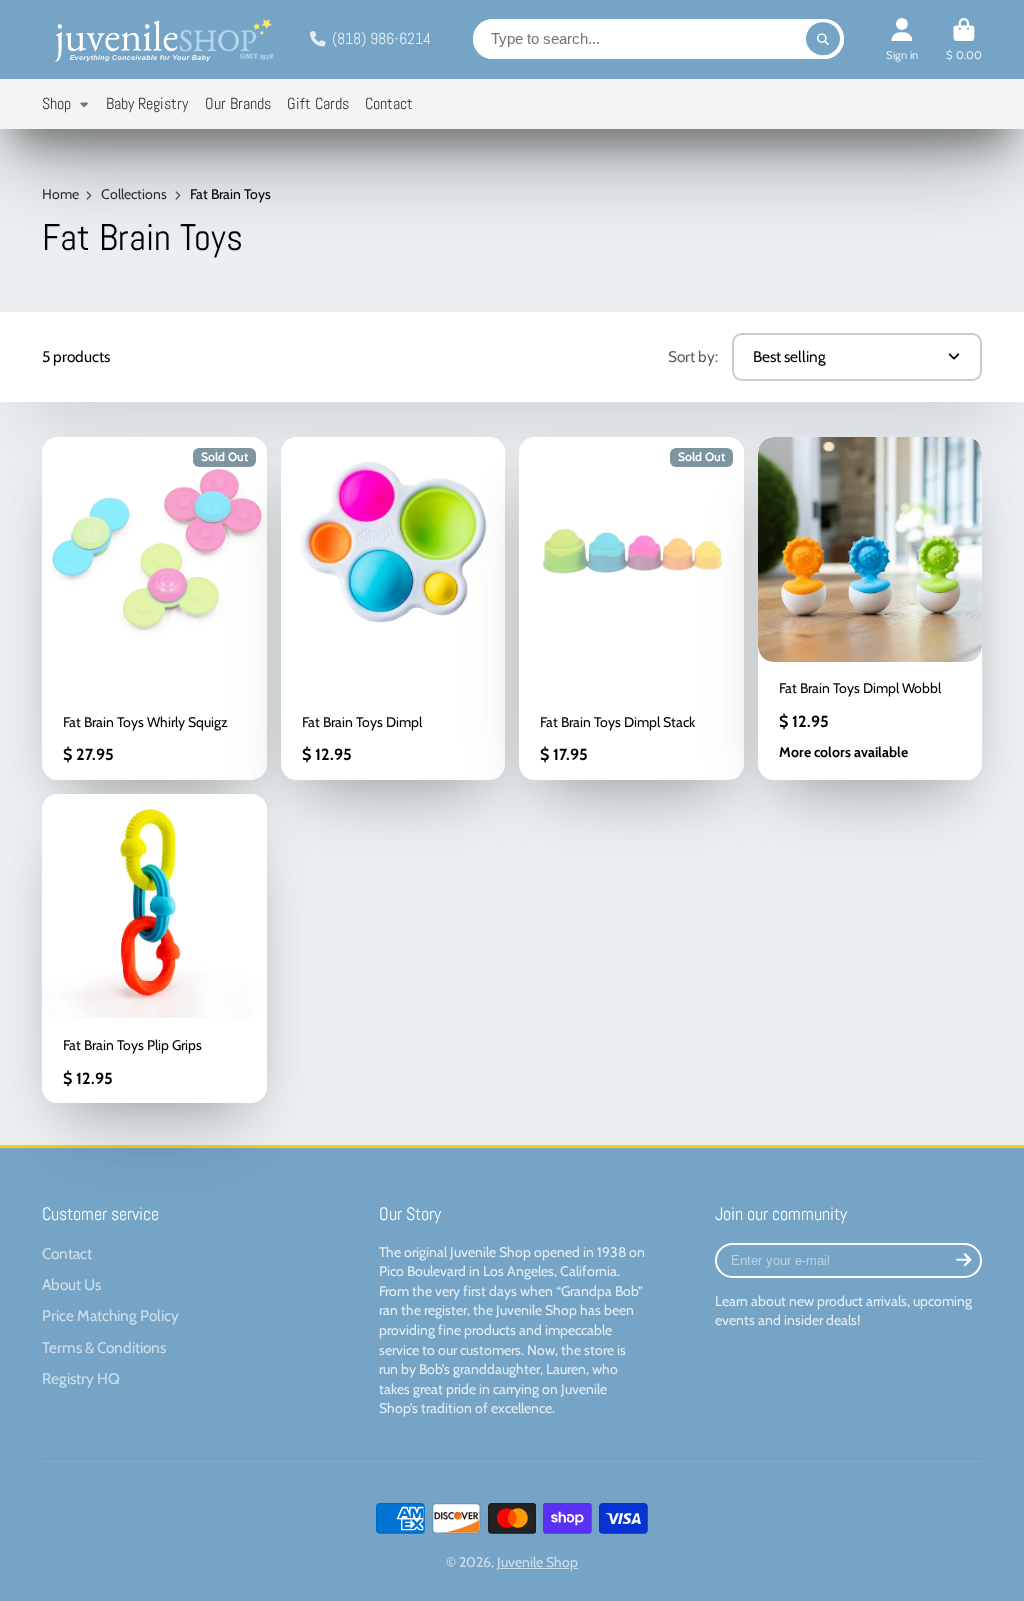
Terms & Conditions (104, 1347)
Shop (56, 103)
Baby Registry (147, 103)
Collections (134, 194)
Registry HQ (81, 1378)
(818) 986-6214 (381, 38)
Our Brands (238, 103)
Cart (964, 39)
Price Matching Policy (110, 1315)
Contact (389, 103)
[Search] (823, 39)
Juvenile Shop (537, 1562)
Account (902, 39)
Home (60, 194)
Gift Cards (318, 103)
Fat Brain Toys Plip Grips (154, 948)
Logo (162, 39)
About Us (71, 1284)
